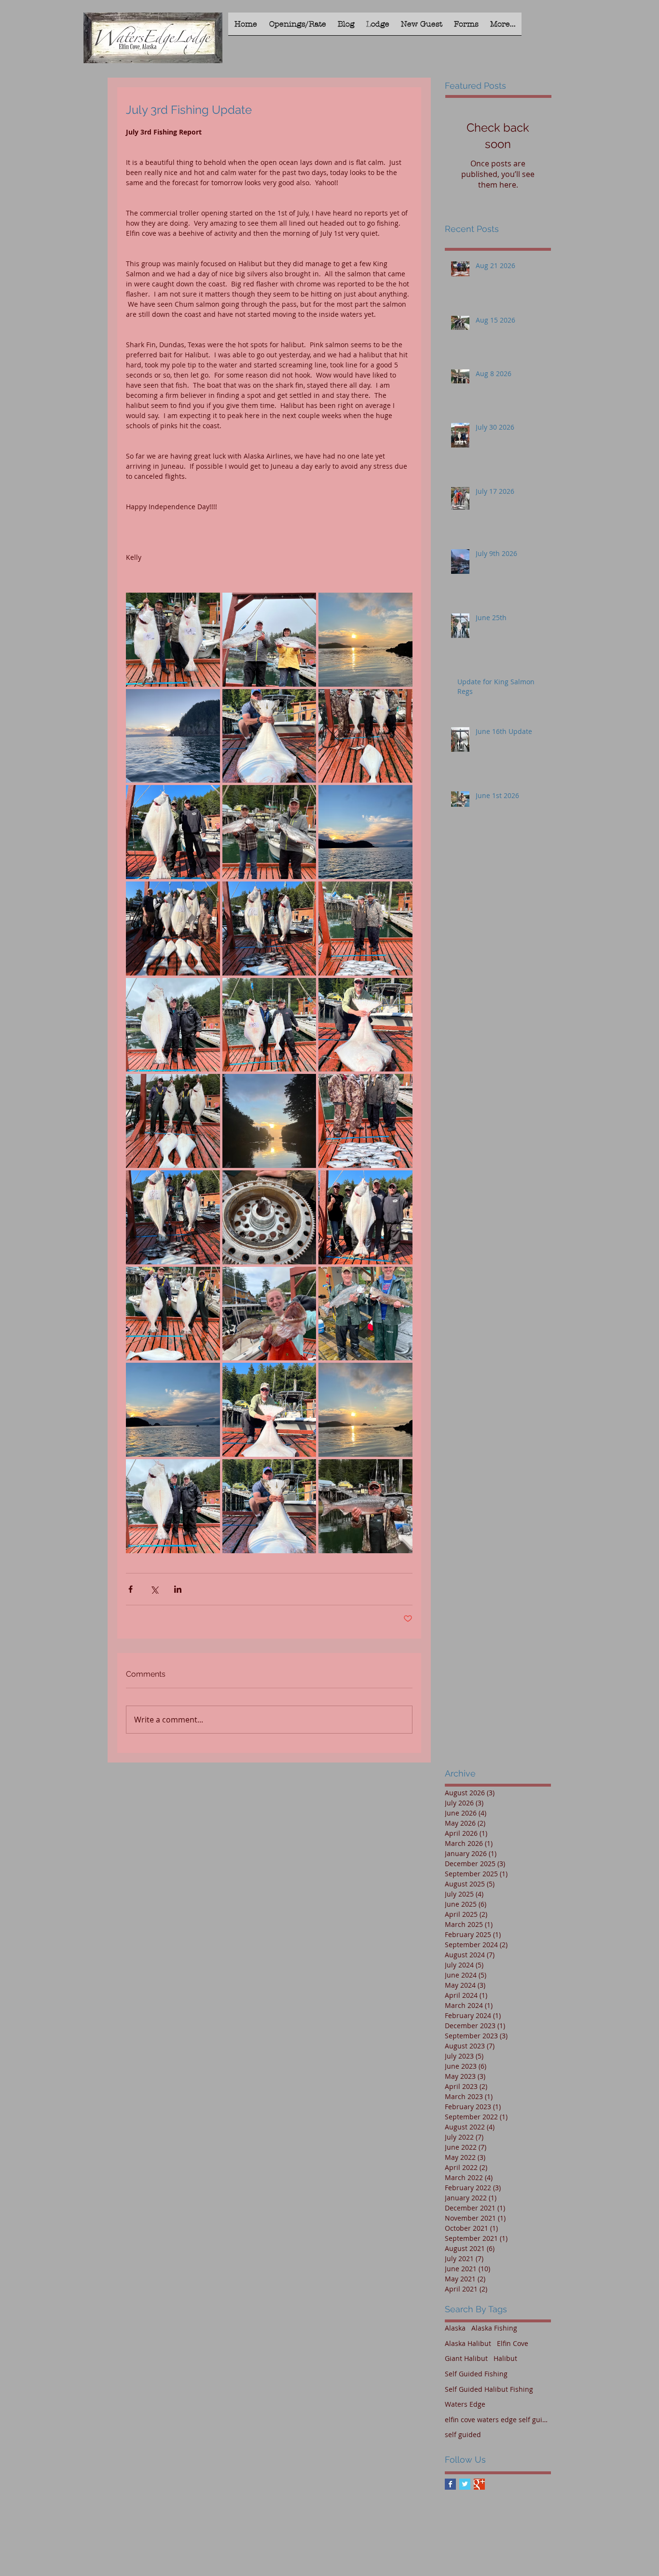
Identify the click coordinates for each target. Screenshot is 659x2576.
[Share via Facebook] (130, 1589)
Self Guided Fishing (476, 2374)
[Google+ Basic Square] (479, 2484)
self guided (463, 2434)
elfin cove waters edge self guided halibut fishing (498, 2420)
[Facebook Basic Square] (450, 2484)
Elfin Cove (513, 2343)
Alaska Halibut (468, 2343)
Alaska (455, 2328)
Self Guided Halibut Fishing (489, 2389)
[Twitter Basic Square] (465, 2484)
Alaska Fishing (494, 2328)
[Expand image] (173, 640)
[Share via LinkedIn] (178, 1589)
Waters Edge (465, 2404)
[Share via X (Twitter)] (154, 1589)
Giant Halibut (466, 2358)
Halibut (505, 2358)
